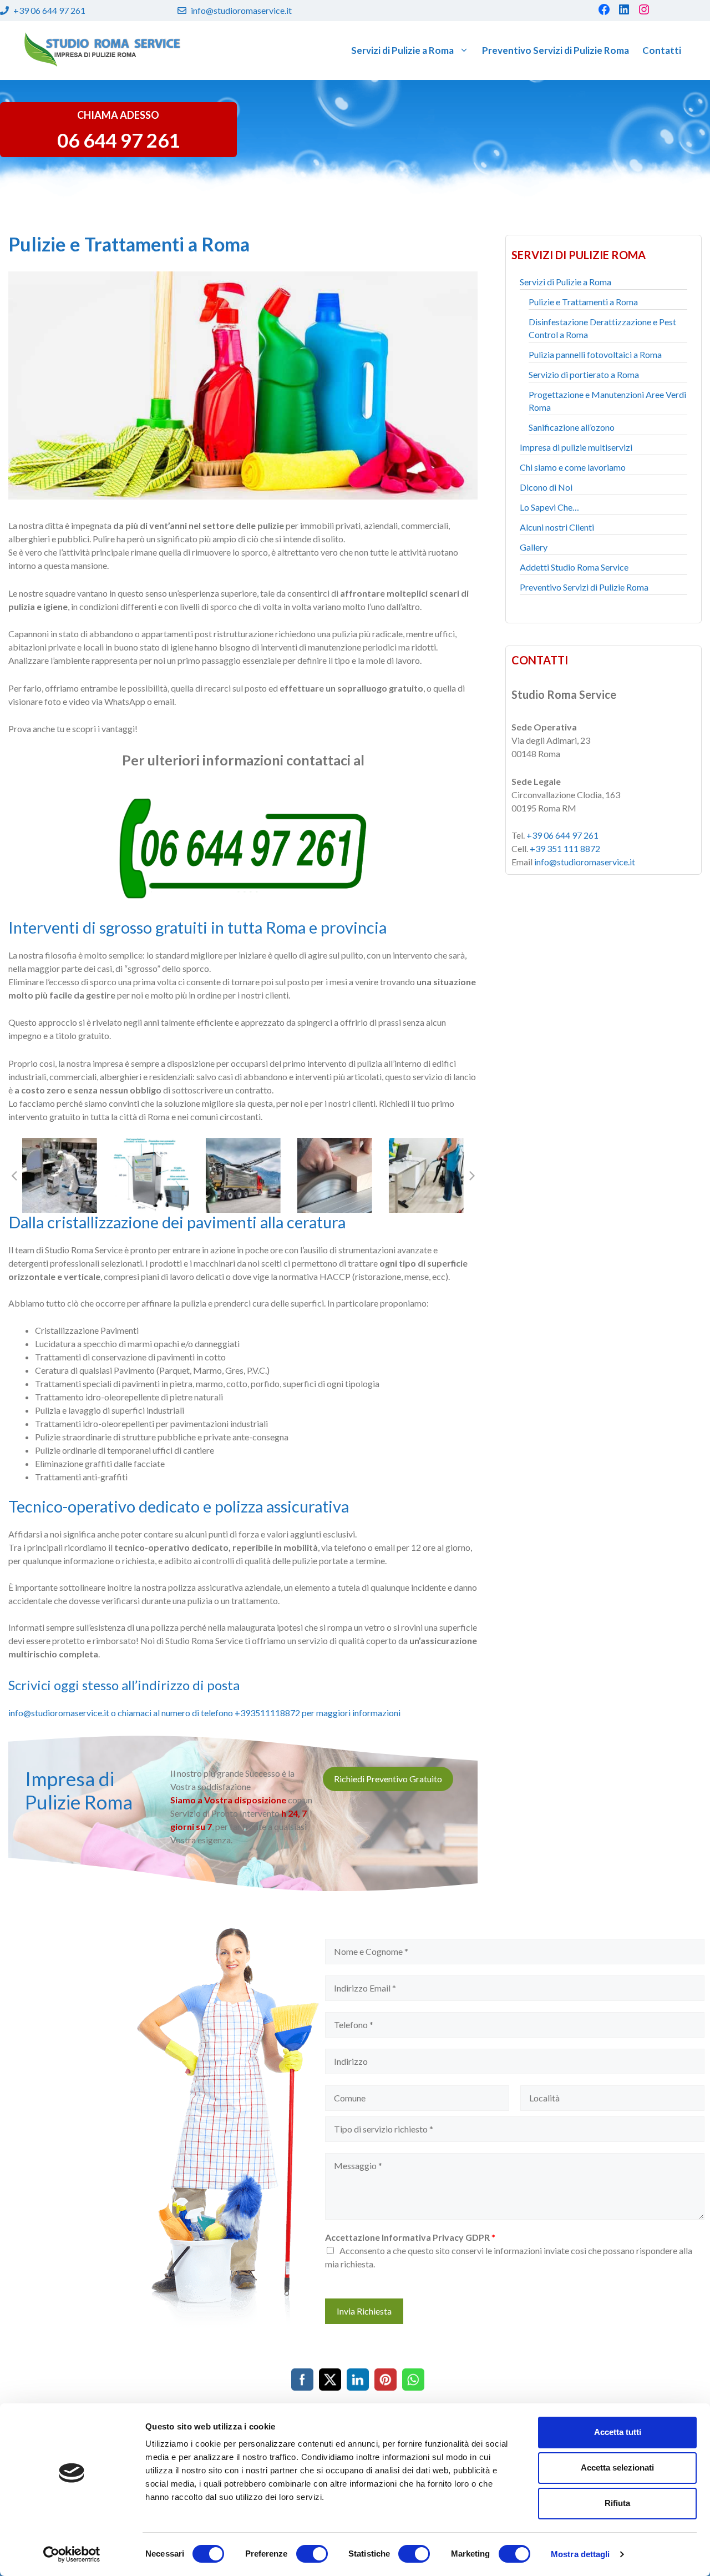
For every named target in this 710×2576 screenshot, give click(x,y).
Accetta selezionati (617, 2467)
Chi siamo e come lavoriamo (573, 467)
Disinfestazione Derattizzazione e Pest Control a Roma (602, 328)
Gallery (534, 547)
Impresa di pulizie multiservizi (576, 447)
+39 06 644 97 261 (49, 10)
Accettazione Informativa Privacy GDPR (410, 2237)
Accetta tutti (618, 2432)
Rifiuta (617, 2503)
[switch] (312, 2554)
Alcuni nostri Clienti (557, 527)
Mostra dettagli (580, 2554)
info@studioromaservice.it (241, 10)
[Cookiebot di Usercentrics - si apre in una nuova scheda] (72, 2554)
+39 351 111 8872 (565, 848)
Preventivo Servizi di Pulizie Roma (556, 50)
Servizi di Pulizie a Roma (402, 50)
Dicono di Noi (546, 487)
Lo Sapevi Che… (549, 507)
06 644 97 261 (118, 140)
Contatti (662, 50)
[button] (14, 1175)
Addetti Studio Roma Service (574, 567)
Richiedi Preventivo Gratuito (388, 1779)
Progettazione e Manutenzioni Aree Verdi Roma (607, 401)
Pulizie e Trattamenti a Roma (583, 302)
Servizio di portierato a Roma (584, 374)
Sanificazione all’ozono (572, 427)
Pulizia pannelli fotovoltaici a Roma (595, 354)
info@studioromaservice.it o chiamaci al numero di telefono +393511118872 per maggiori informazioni (204, 1713)
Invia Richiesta (364, 2311)
